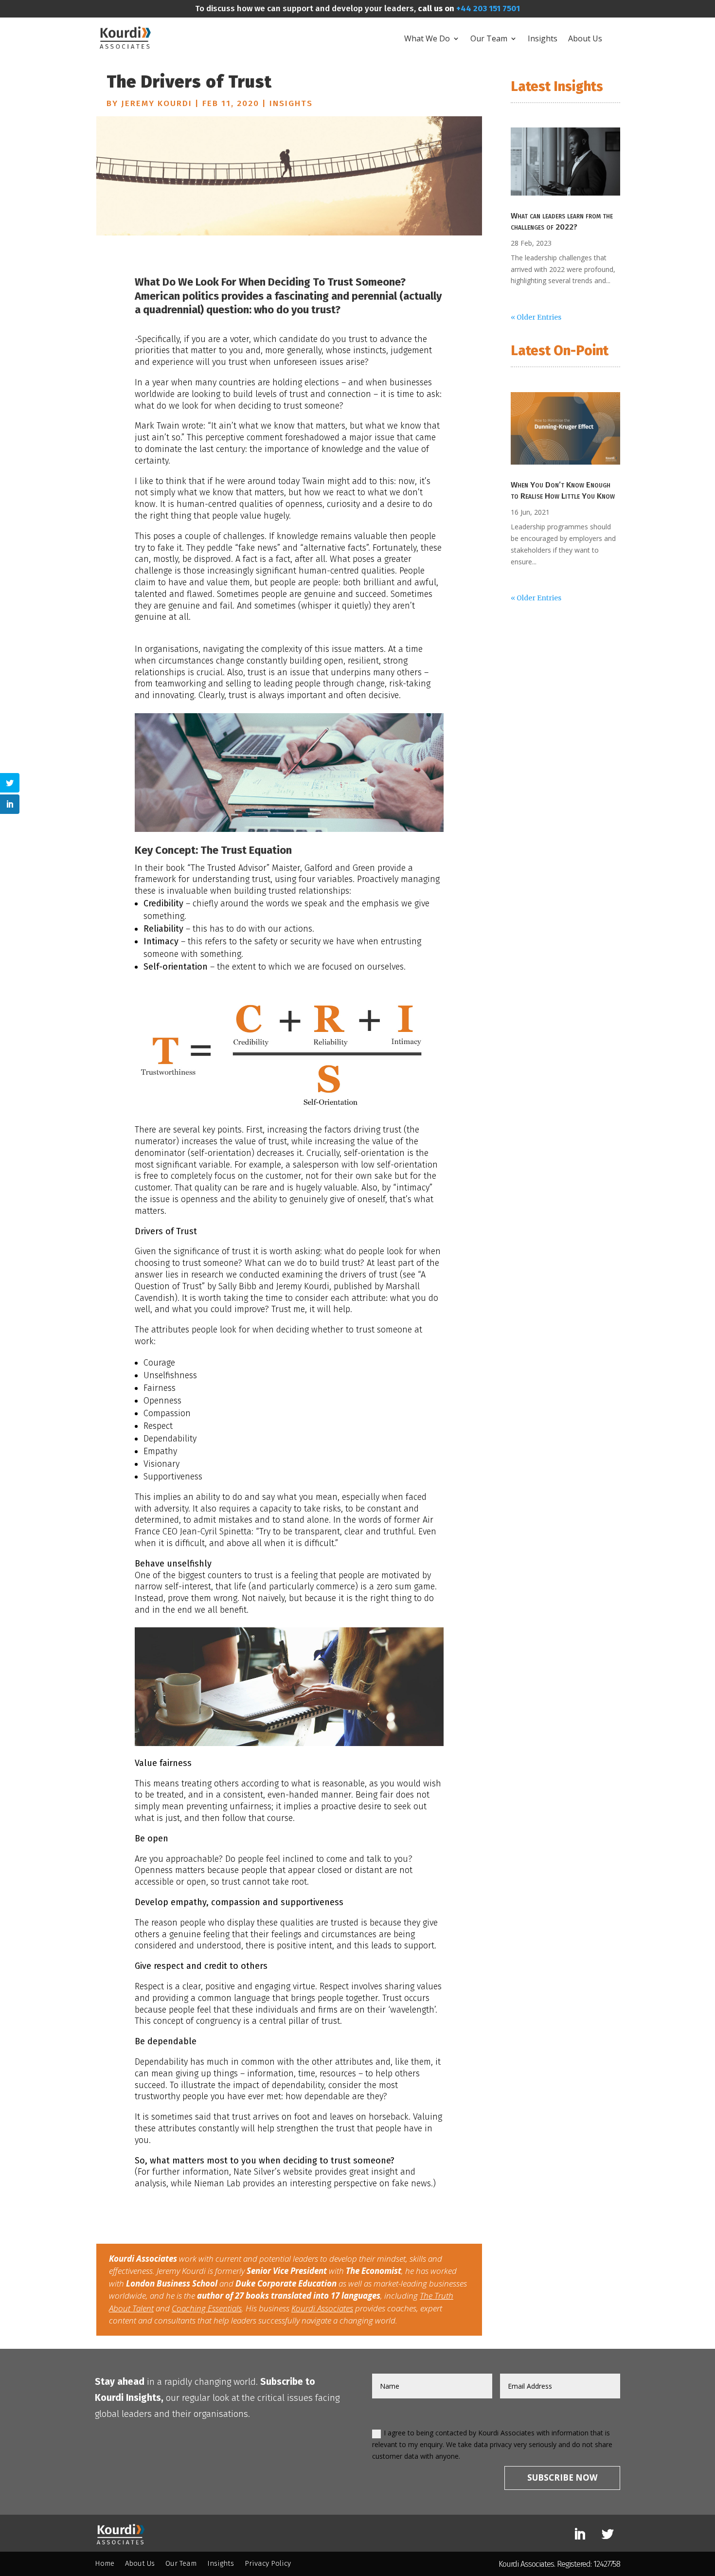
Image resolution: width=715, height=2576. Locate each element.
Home (105, 2564)
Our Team (489, 38)
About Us (585, 38)
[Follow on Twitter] (608, 2535)
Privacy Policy (268, 2564)
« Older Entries (536, 317)
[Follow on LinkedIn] (580, 2535)
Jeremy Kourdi (157, 103)
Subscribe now (562, 2477)
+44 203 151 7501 (487, 9)
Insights (543, 38)
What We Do (427, 38)
